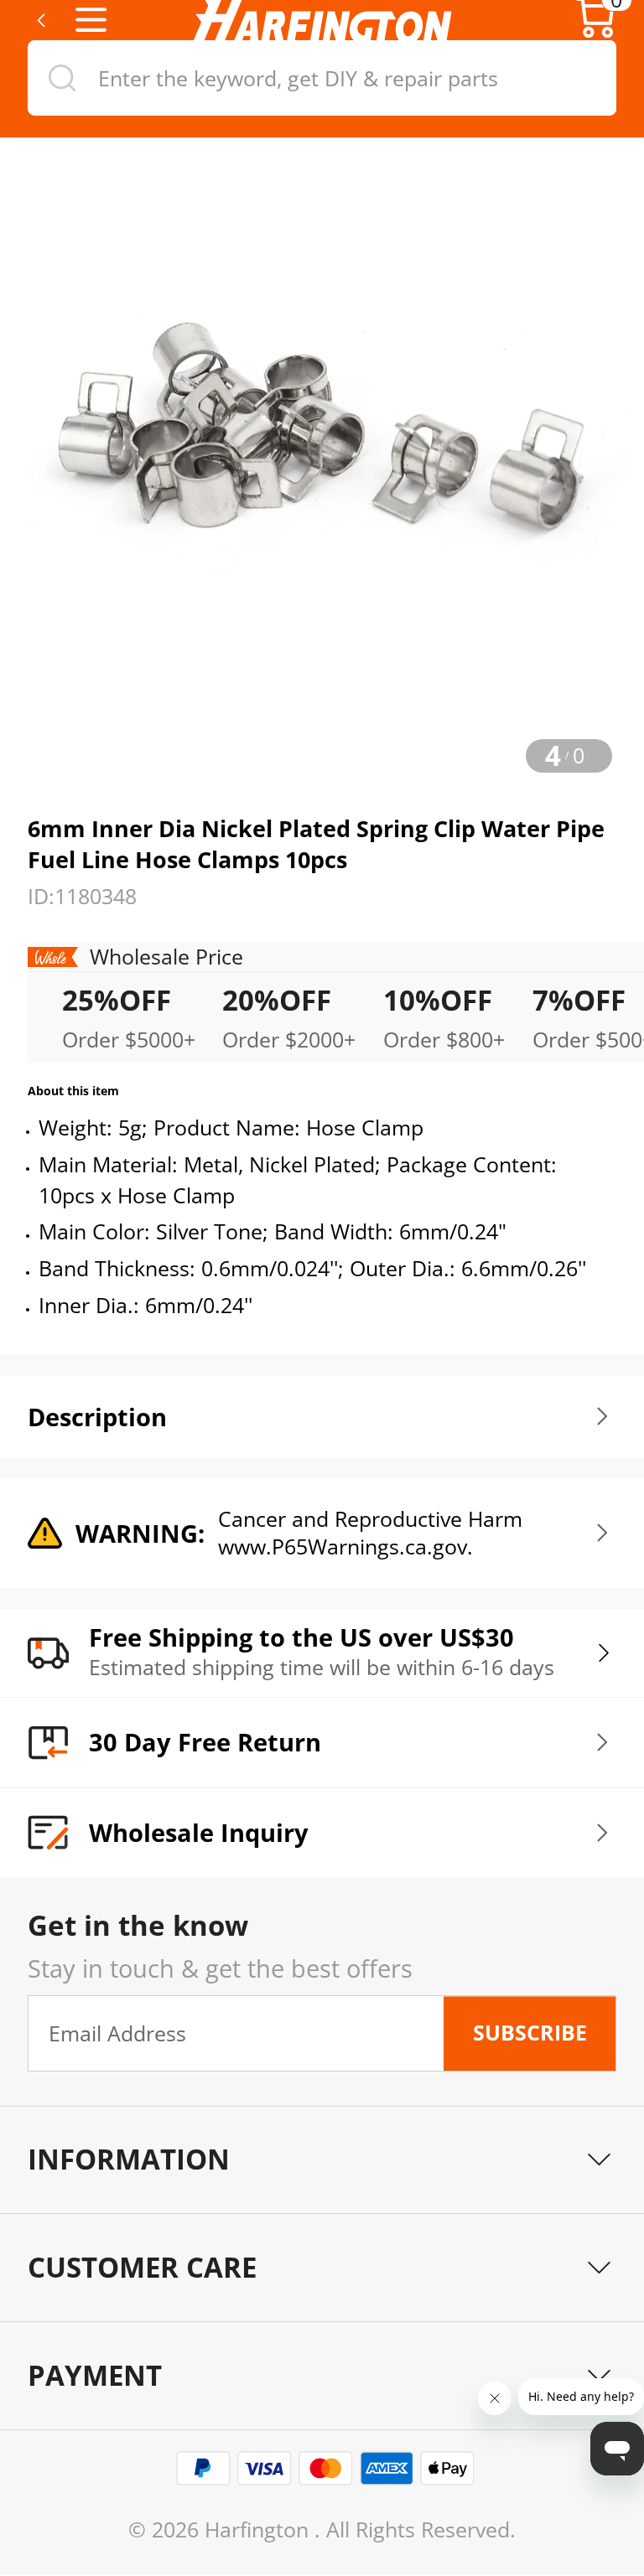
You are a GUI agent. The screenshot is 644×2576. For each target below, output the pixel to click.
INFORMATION (129, 2159)
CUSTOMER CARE (142, 2267)
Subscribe (530, 2033)
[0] (596, 33)
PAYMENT (95, 2375)
